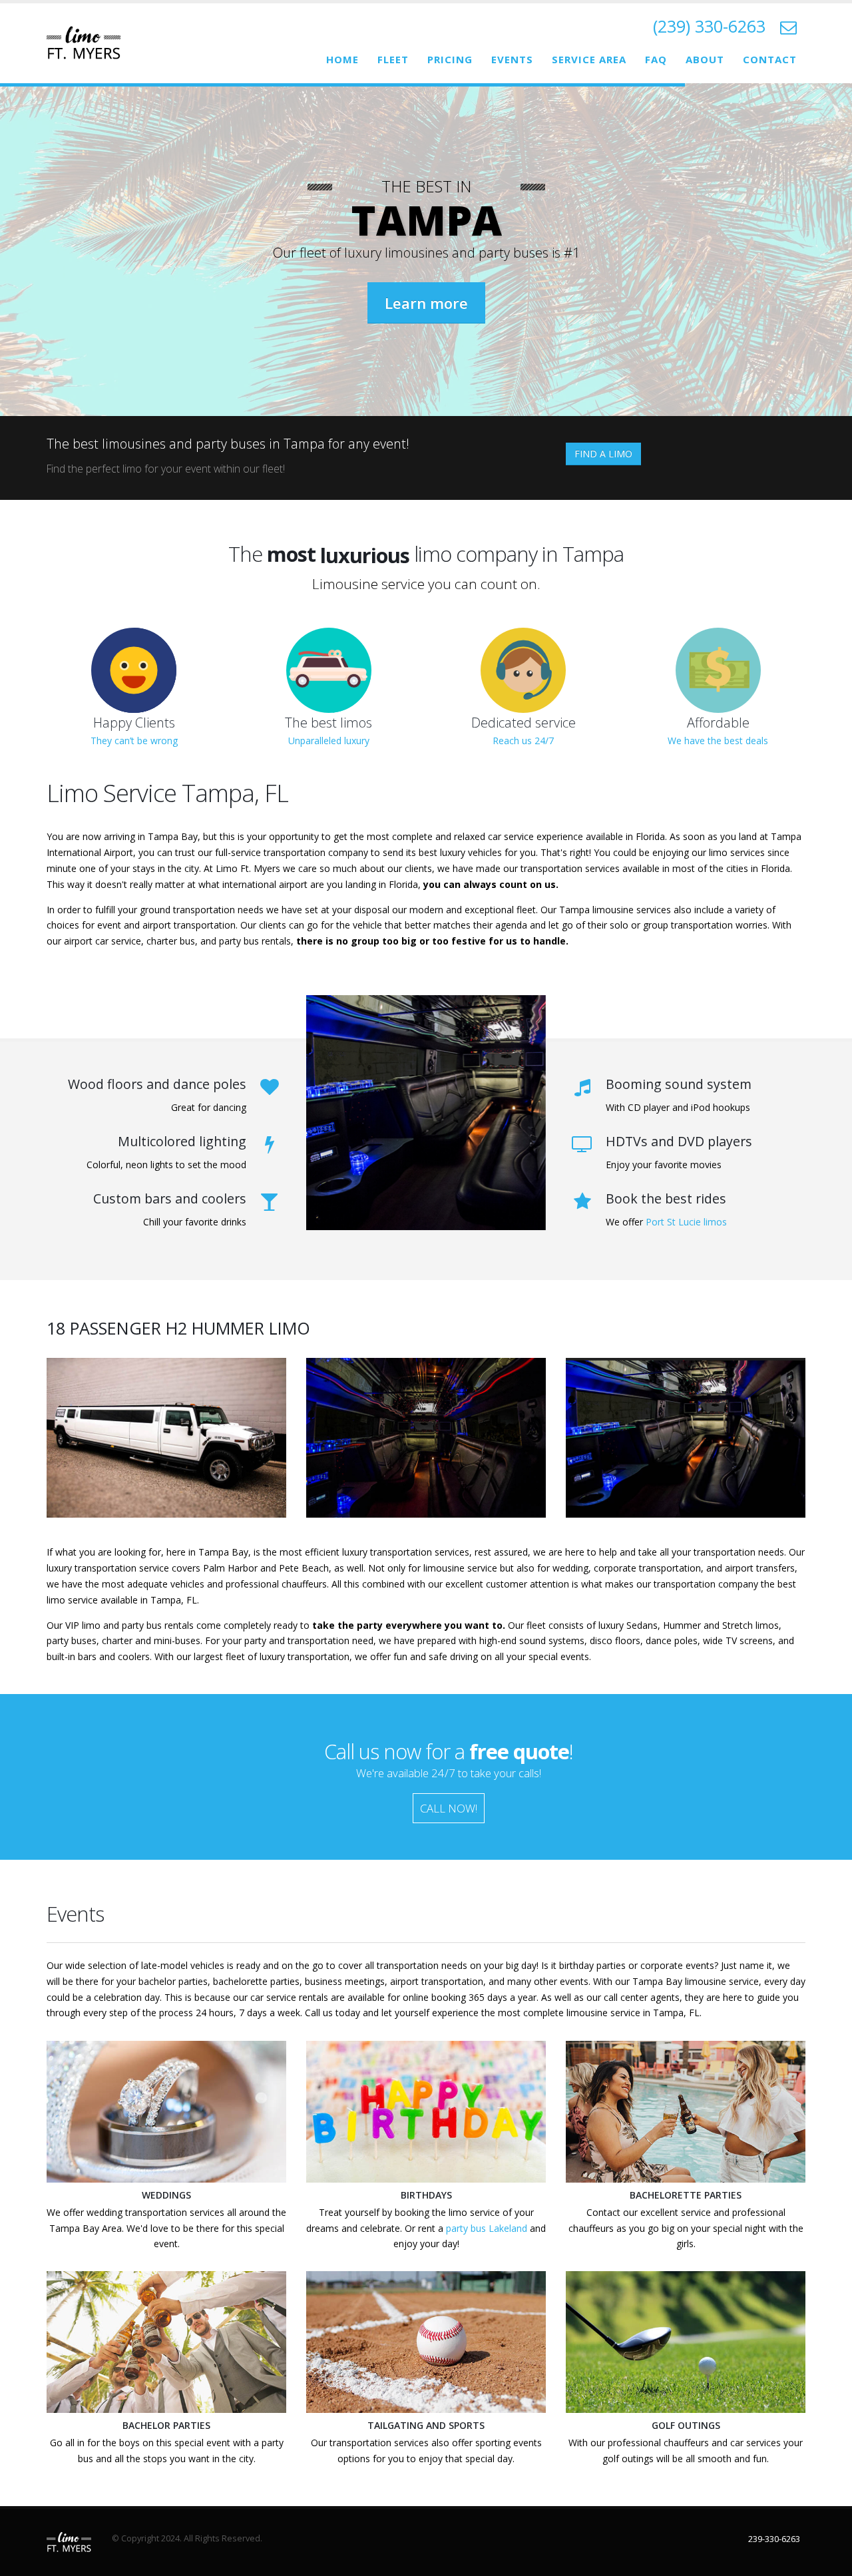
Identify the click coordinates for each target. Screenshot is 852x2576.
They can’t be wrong (134, 741)
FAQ (656, 59)
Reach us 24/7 (523, 741)
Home (342, 59)
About (705, 59)
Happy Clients (134, 723)
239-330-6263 (774, 2539)
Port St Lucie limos (686, 1222)
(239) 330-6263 (709, 26)
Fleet (393, 59)
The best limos (328, 723)
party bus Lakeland (487, 2228)
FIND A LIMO (603, 454)
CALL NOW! (449, 1808)
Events (512, 59)
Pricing (450, 59)
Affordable (718, 723)
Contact (770, 59)
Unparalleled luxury (329, 741)
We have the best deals (718, 741)
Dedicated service (524, 723)
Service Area (589, 59)
